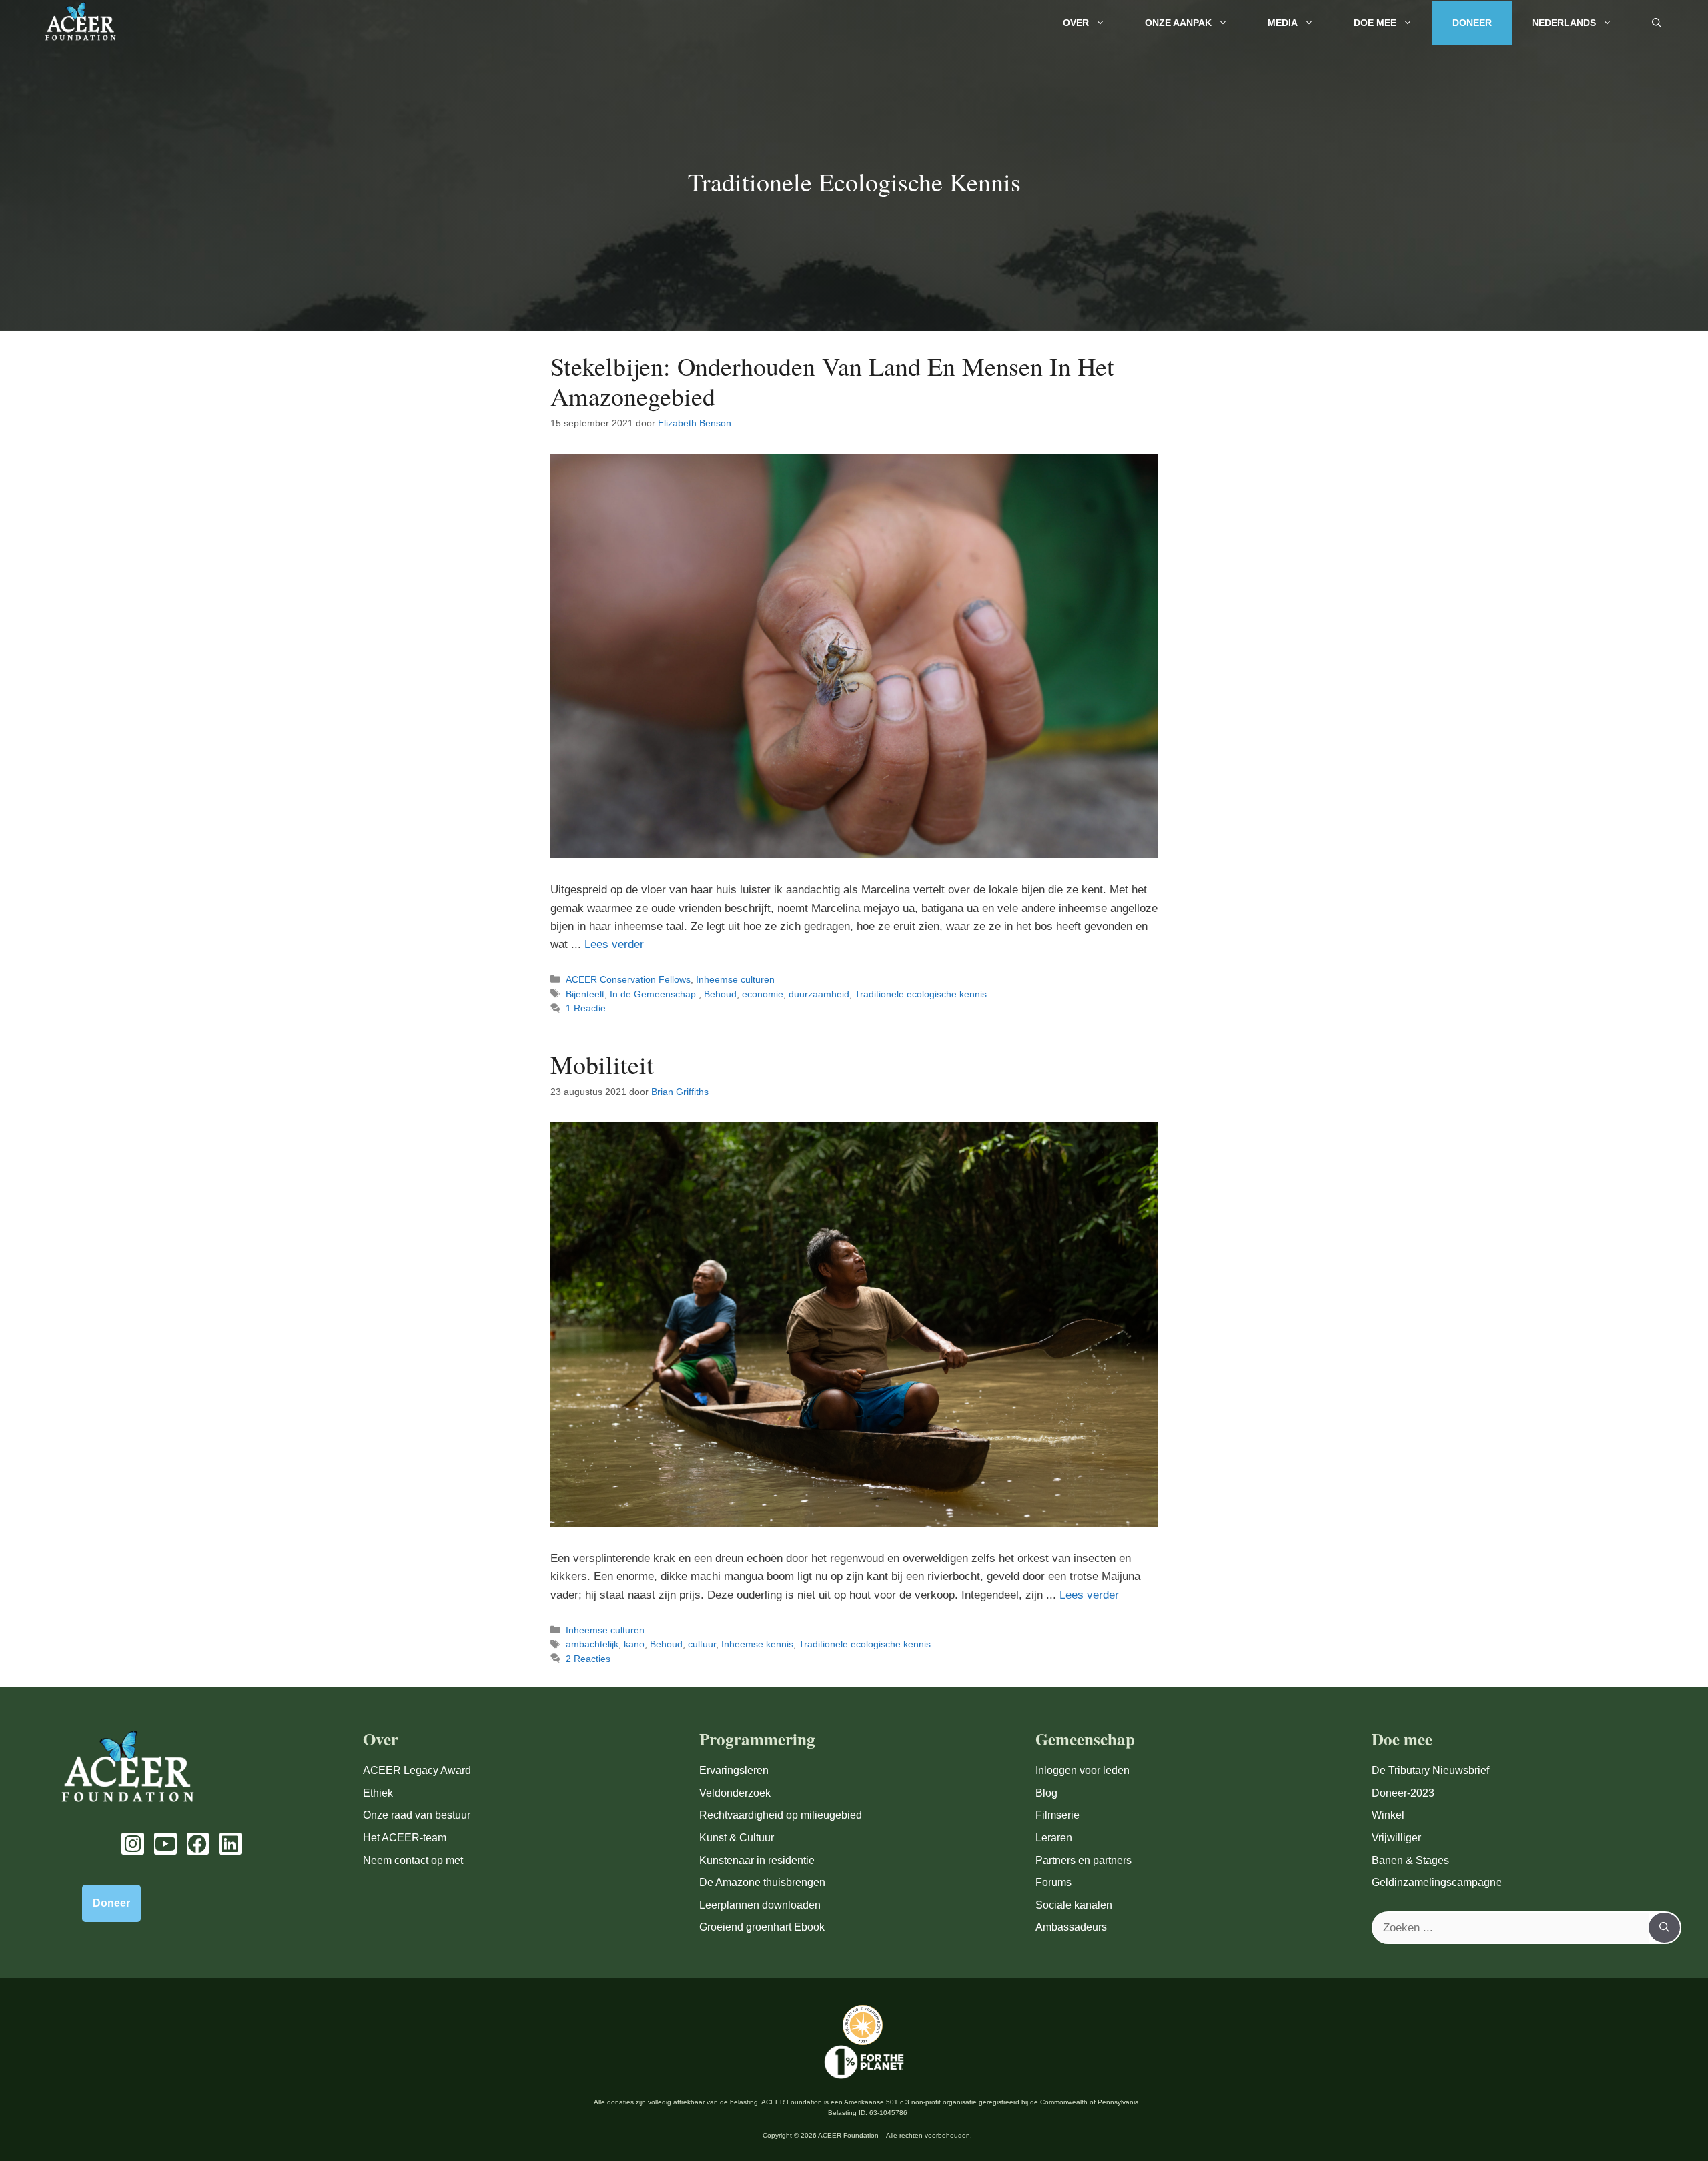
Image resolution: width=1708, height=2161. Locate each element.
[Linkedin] (230, 1844)
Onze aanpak (1178, 23)
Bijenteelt (585, 994)
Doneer (1472, 23)
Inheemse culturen (735, 979)
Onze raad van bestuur (417, 1815)
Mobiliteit (602, 1064)
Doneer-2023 (1403, 1793)
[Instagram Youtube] (133, 1844)
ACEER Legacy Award (417, 1770)
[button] (1657, 23)
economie (763, 994)
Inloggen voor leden (1083, 1770)
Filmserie (1057, 1815)
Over (1076, 23)
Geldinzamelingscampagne (1437, 1882)
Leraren (1054, 1838)
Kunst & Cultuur (737, 1838)
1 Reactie (586, 1008)
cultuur (702, 1644)
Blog (1046, 1793)
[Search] (1664, 1928)
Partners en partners (1084, 1860)
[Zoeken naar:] (1511, 1928)
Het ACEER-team (405, 1838)
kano (634, 1644)
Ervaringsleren (734, 1770)
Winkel (1388, 1815)
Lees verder (614, 944)
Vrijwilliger (1396, 1838)
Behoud (720, 994)
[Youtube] (165, 1844)
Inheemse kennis (757, 1644)
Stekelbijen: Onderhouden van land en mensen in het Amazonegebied (832, 381)
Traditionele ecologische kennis (921, 994)
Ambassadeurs (1071, 1927)
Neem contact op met (413, 1860)
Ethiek (378, 1793)
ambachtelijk (592, 1644)
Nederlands (1564, 23)
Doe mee (1375, 23)
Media (1283, 23)
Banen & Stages (1410, 1860)
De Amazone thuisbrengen (762, 1882)
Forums (1053, 1882)
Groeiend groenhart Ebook (762, 1927)
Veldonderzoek (735, 1793)
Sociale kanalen (1074, 1905)
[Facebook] (198, 1844)
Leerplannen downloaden (760, 1905)
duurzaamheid (819, 994)
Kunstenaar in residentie (757, 1860)
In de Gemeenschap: (654, 994)
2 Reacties (588, 1659)
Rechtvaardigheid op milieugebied (781, 1815)
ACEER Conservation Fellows (628, 979)
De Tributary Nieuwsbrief (1430, 1770)
